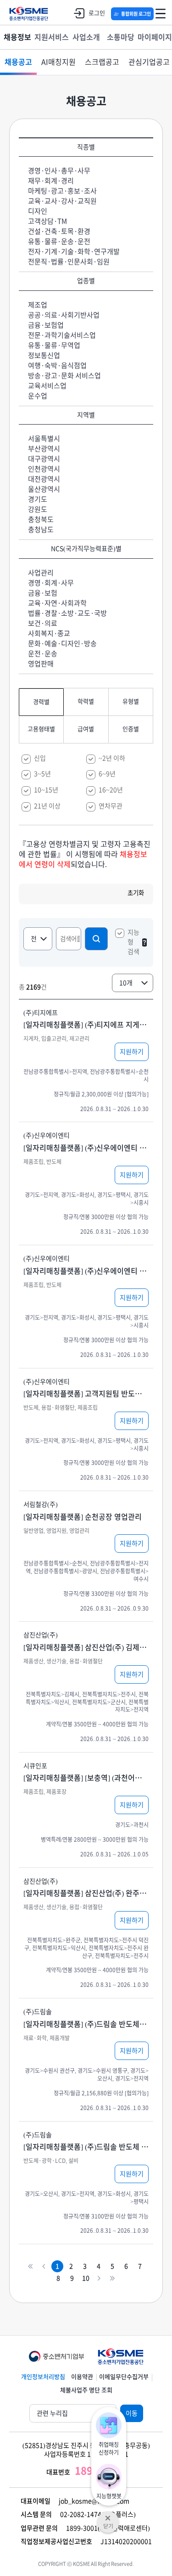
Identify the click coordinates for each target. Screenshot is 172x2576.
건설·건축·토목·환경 (59, 231)
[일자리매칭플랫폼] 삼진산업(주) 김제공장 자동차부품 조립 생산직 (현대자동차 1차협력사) (86, 1647)
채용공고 (18, 62)
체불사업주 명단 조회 (86, 2390)
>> (113, 2278)
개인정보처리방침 (43, 2377)
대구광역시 (44, 459)
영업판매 (41, 664)
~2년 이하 (112, 758)
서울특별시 (44, 439)
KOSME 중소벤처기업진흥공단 (29, 14)
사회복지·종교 (49, 633)
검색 (96, 939)
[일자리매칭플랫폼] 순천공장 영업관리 (83, 1517)
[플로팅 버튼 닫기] (108, 2515)
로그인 (97, 13)
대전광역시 (44, 479)
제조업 (38, 305)
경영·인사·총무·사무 (59, 171)
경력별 (41, 702)
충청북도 (41, 519)
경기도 (38, 499)
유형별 (131, 701)
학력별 (86, 701)
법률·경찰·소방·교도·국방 (67, 613)
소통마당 (121, 37)
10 (86, 2278)
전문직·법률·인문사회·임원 (69, 262)
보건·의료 (43, 623)
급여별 (86, 729)
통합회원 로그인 (136, 14)
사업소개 (86, 37)
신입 (40, 758)
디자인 (38, 211)
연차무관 (111, 806)
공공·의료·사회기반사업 (64, 315)
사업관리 (41, 573)
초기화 (136, 893)
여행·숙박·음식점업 (57, 366)
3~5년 (42, 774)
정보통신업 (44, 355)
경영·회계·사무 (51, 583)
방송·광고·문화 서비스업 (64, 376)
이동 (132, 2413)
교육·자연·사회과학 (57, 603)
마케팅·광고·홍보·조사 (62, 191)
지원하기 (132, 1052)
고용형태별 (41, 729)
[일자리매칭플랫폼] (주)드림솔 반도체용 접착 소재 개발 (86, 2024)
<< (31, 2267)
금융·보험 (43, 593)
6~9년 (107, 774)
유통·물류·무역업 (54, 345)
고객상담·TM (47, 221)
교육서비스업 (47, 386)
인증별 (131, 729)
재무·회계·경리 (51, 181)
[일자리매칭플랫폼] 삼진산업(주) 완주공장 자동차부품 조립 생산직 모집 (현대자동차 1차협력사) (86, 1893)
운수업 (38, 396)
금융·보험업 (46, 325)
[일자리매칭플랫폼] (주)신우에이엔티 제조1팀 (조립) (86, 1148)
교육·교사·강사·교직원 (62, 201)
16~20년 (111, 790)
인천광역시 (44, 469)
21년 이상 (47, 806)
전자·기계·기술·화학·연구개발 (74, 252)
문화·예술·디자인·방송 (62, 644)
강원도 (38, 509)
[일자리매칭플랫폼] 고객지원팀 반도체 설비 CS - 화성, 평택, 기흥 (86, 1394)
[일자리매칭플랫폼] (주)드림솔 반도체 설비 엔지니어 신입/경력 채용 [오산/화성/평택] (86, 2147)
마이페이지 (155, 37)
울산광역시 (44, 489)
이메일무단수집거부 (124, 2377)
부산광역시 (44, 449)
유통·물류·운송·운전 (59, 241)
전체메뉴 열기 (161, 14)
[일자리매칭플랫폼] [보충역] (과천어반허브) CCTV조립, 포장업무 (86, 1778)
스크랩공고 (102, 62)
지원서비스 (52, 37)
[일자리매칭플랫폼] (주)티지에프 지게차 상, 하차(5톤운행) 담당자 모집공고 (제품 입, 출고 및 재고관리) (86, 1025)
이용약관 (82, 2377)
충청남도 (41, 530)
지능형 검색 (133, 942)
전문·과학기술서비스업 (62, 335)
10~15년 (46, 790)
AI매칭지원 (58, 62)
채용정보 (17, 37)
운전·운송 (43, 654)
